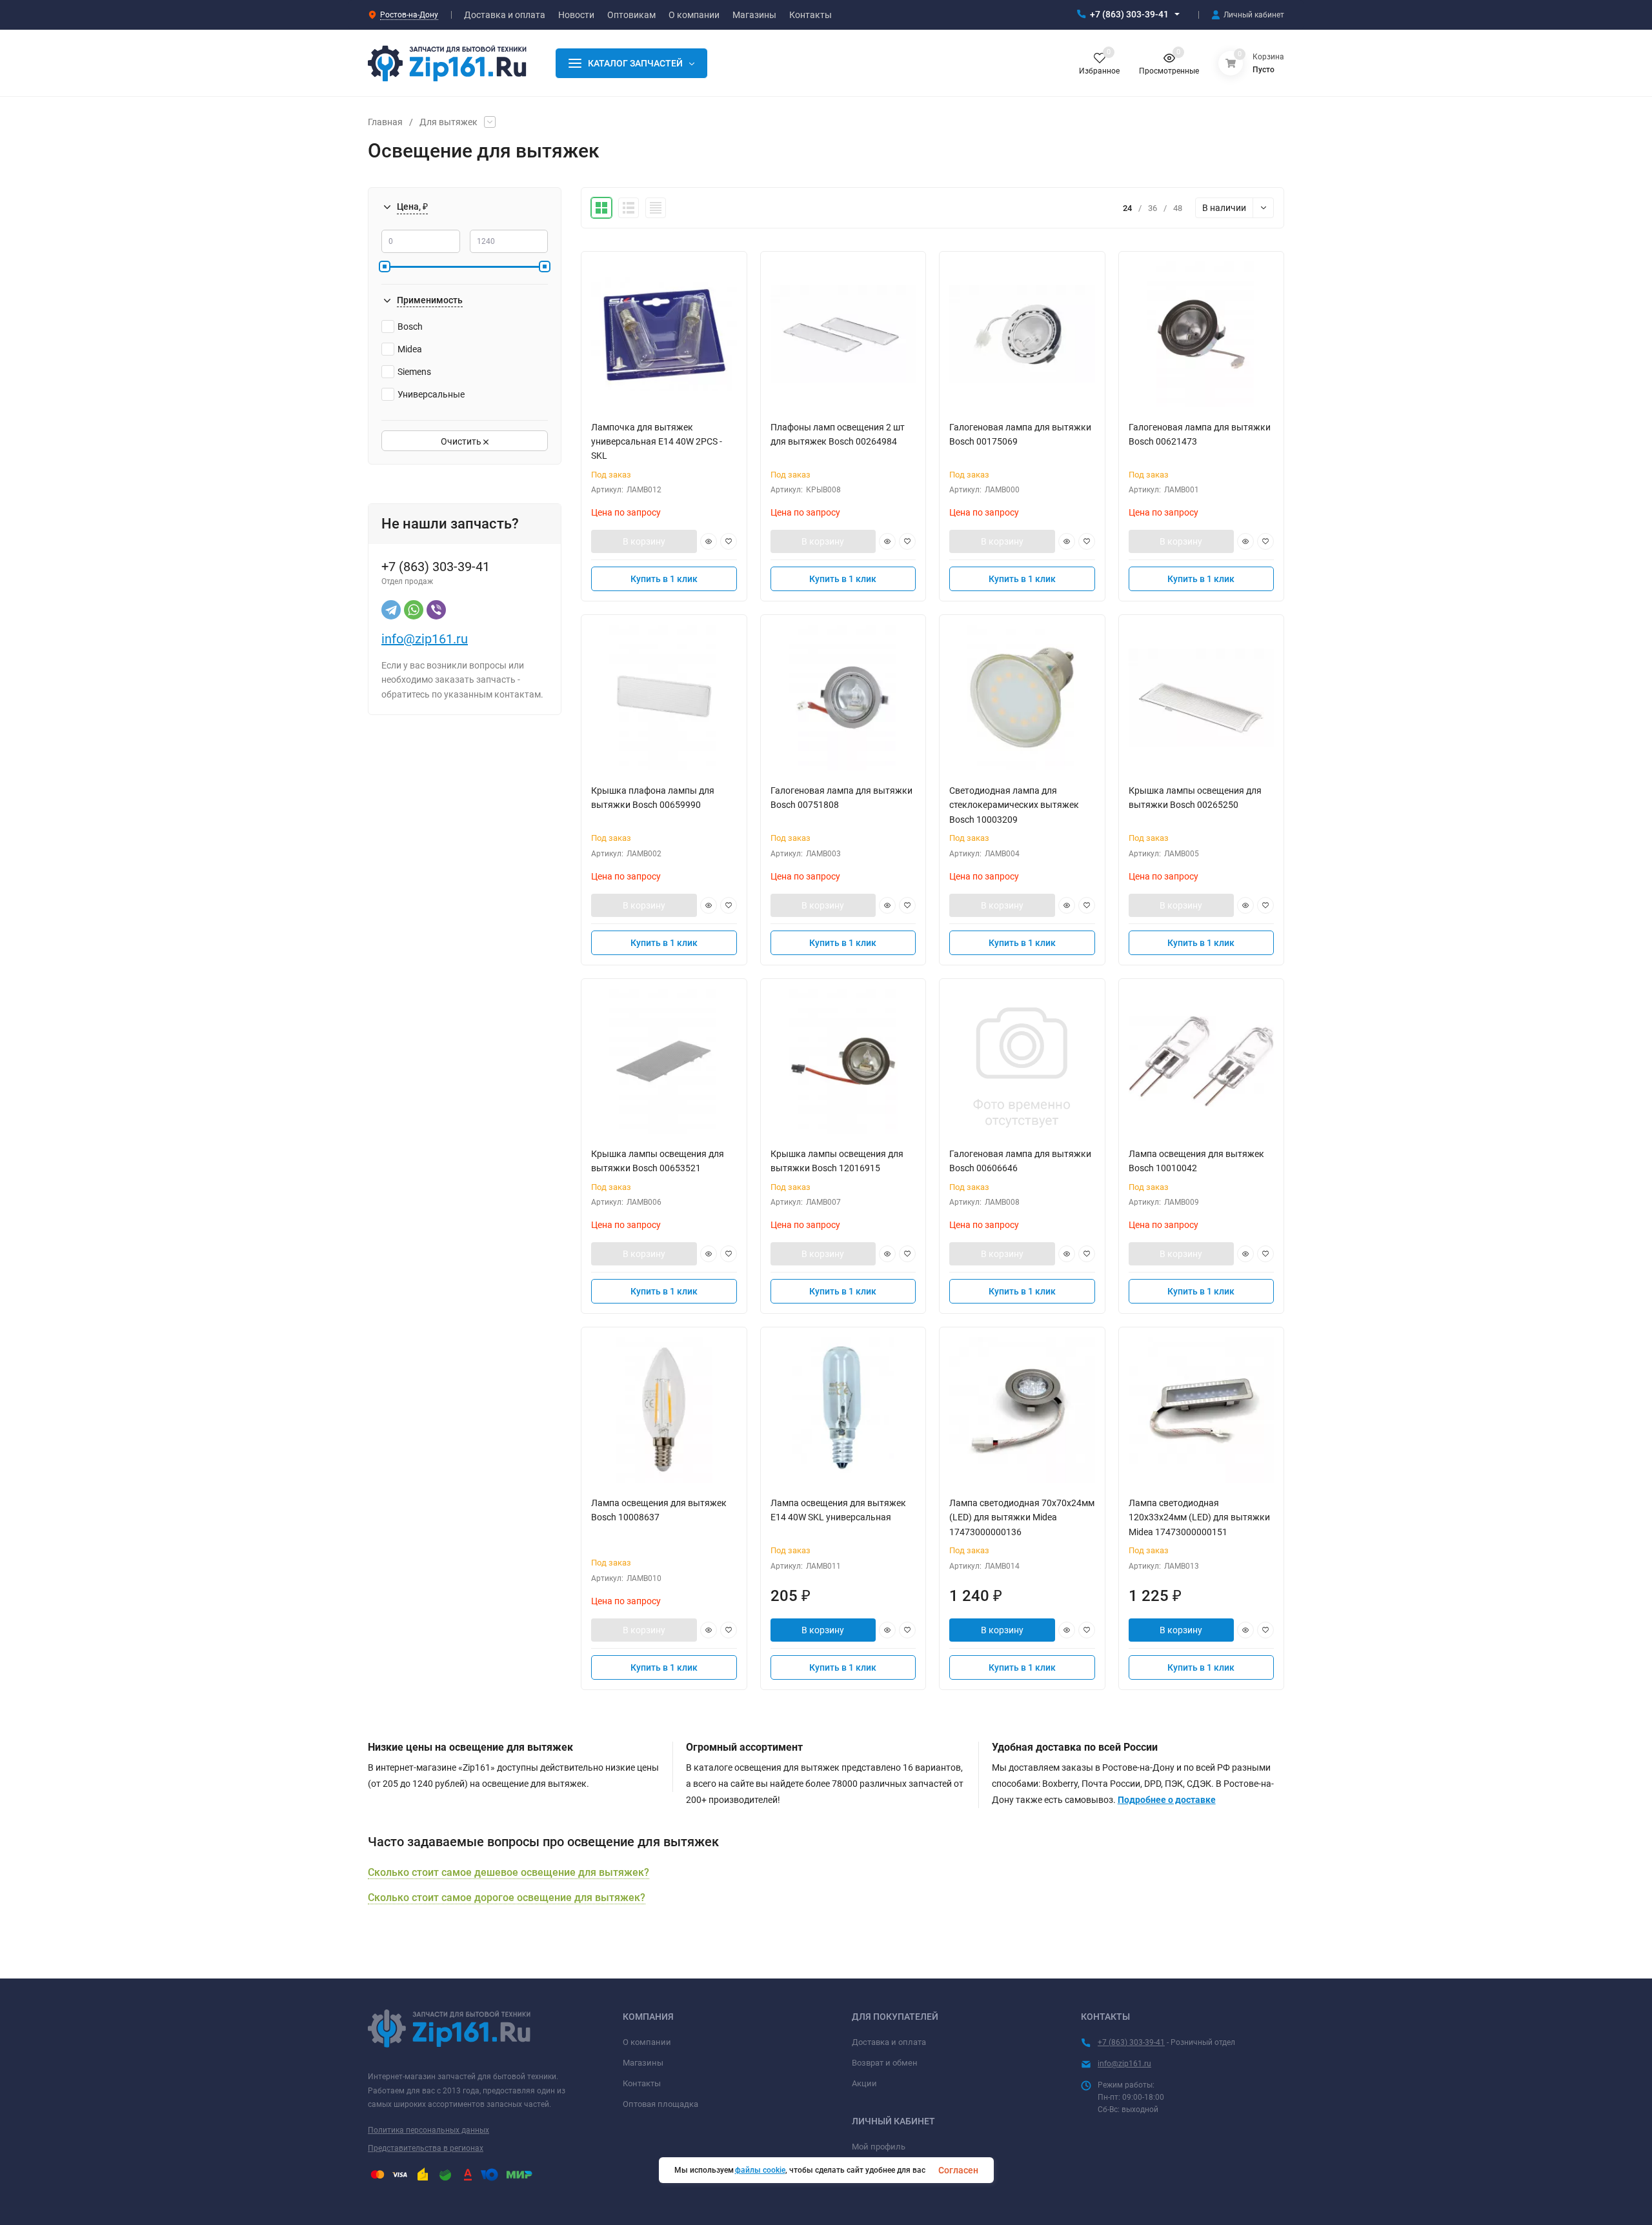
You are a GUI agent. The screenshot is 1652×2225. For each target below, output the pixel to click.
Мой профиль (879, 2147)
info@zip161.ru (425, 639)
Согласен (958, 2170)
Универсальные (431, 394)
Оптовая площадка (660, 2104)
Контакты (642, 2083)
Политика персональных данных (428, 2130)
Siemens (414, 372)
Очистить (462, 441)
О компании (647, 2042)
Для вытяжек (448, 122)
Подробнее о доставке (1167, 1800)
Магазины (643, 2063)
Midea (410, 349)
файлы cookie (760, 2170)
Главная (385, 122)
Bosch (410, 327)
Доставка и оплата (889, 2042)
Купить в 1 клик (664, 579)
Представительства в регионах (426, 2148)
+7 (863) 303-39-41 (1129, 14)
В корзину (644, 541)
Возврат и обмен (885, 2063)
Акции (864, 2083)
